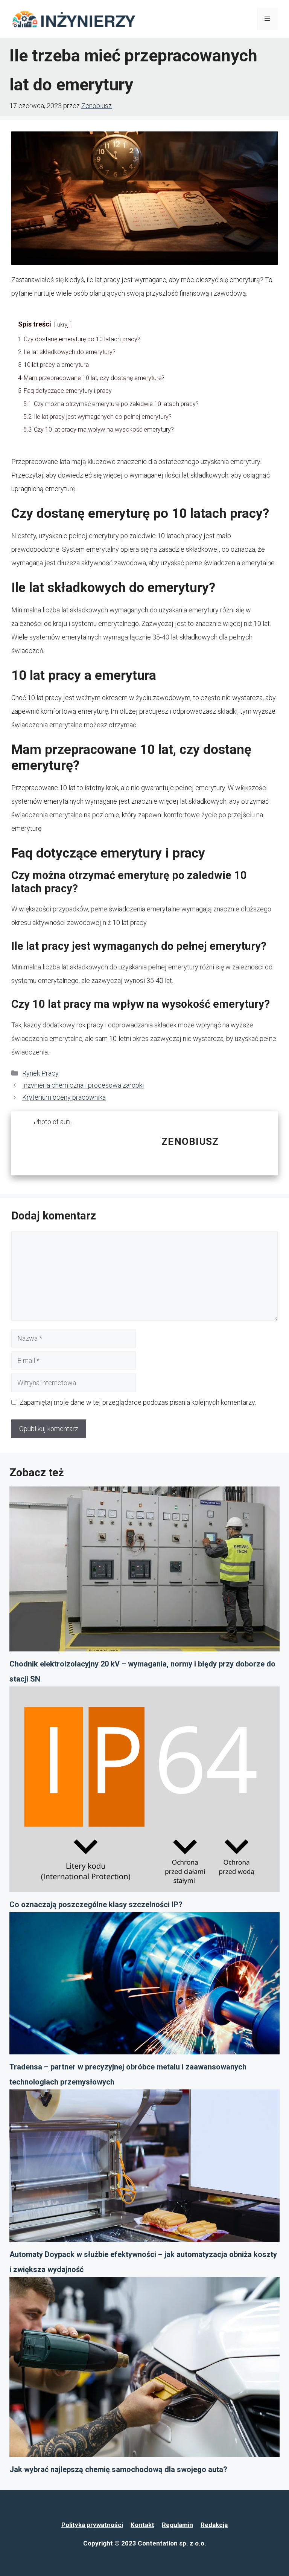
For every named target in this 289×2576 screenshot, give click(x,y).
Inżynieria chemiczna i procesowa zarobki (83, 1085)
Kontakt (142, 2525)
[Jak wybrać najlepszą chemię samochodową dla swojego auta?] (144, 2370)
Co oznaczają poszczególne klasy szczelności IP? (96, 1905)
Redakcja (214, 2525)
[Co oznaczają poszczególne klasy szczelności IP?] (144, 1792)
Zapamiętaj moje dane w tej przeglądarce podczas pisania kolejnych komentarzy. (138, 1402)
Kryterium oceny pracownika (64, 1097)
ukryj (63, 325)
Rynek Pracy (40, 1073)
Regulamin (177, 2525)
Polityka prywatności (92, 2525)
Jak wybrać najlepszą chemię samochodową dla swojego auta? (118, 2469)
